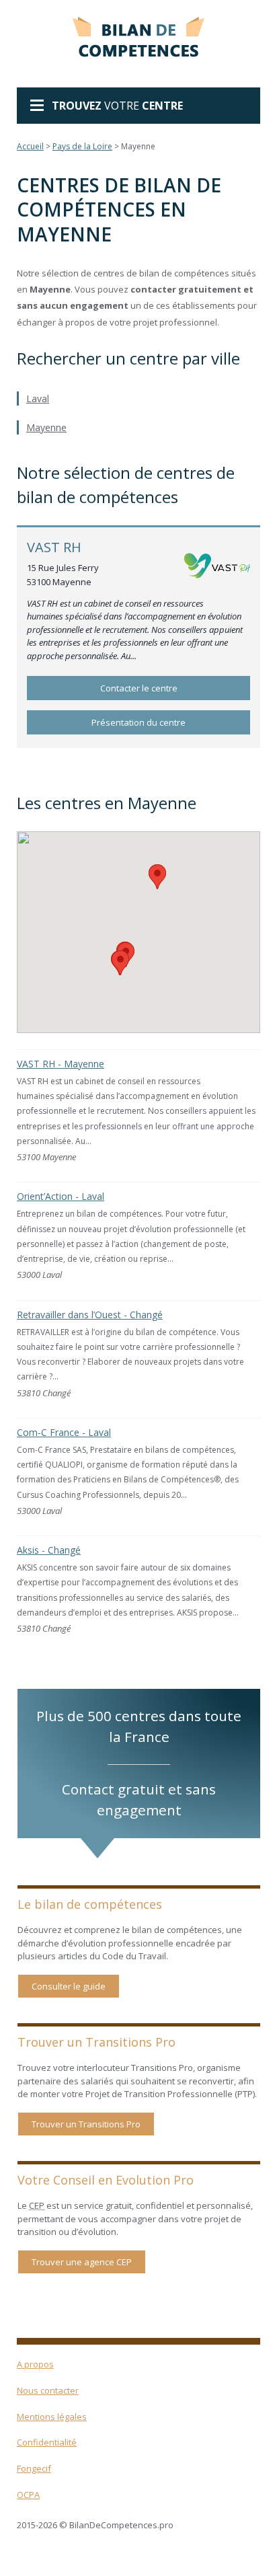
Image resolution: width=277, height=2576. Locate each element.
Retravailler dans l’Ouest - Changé (90, 1315)
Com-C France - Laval (64, 1432)
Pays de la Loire (82, 146)
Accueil (30, 146)
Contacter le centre (139, 688)
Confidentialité (47, 2442)
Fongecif (34, 2468)
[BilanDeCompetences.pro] (138, 34)
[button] (157, 877)
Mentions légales (52, 2417)
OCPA (28, 2495)
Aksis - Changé (49, 1550)
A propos (35, 2364)
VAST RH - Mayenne (61, 1064)
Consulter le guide (69, 1986)
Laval (38, 399)
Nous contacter (48, 2390)
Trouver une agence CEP (82, 2262)
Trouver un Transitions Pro (86, 2124)
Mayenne (46, 427)
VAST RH (54, 547)
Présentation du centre (138, 722)
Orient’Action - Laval (61, 1196)
